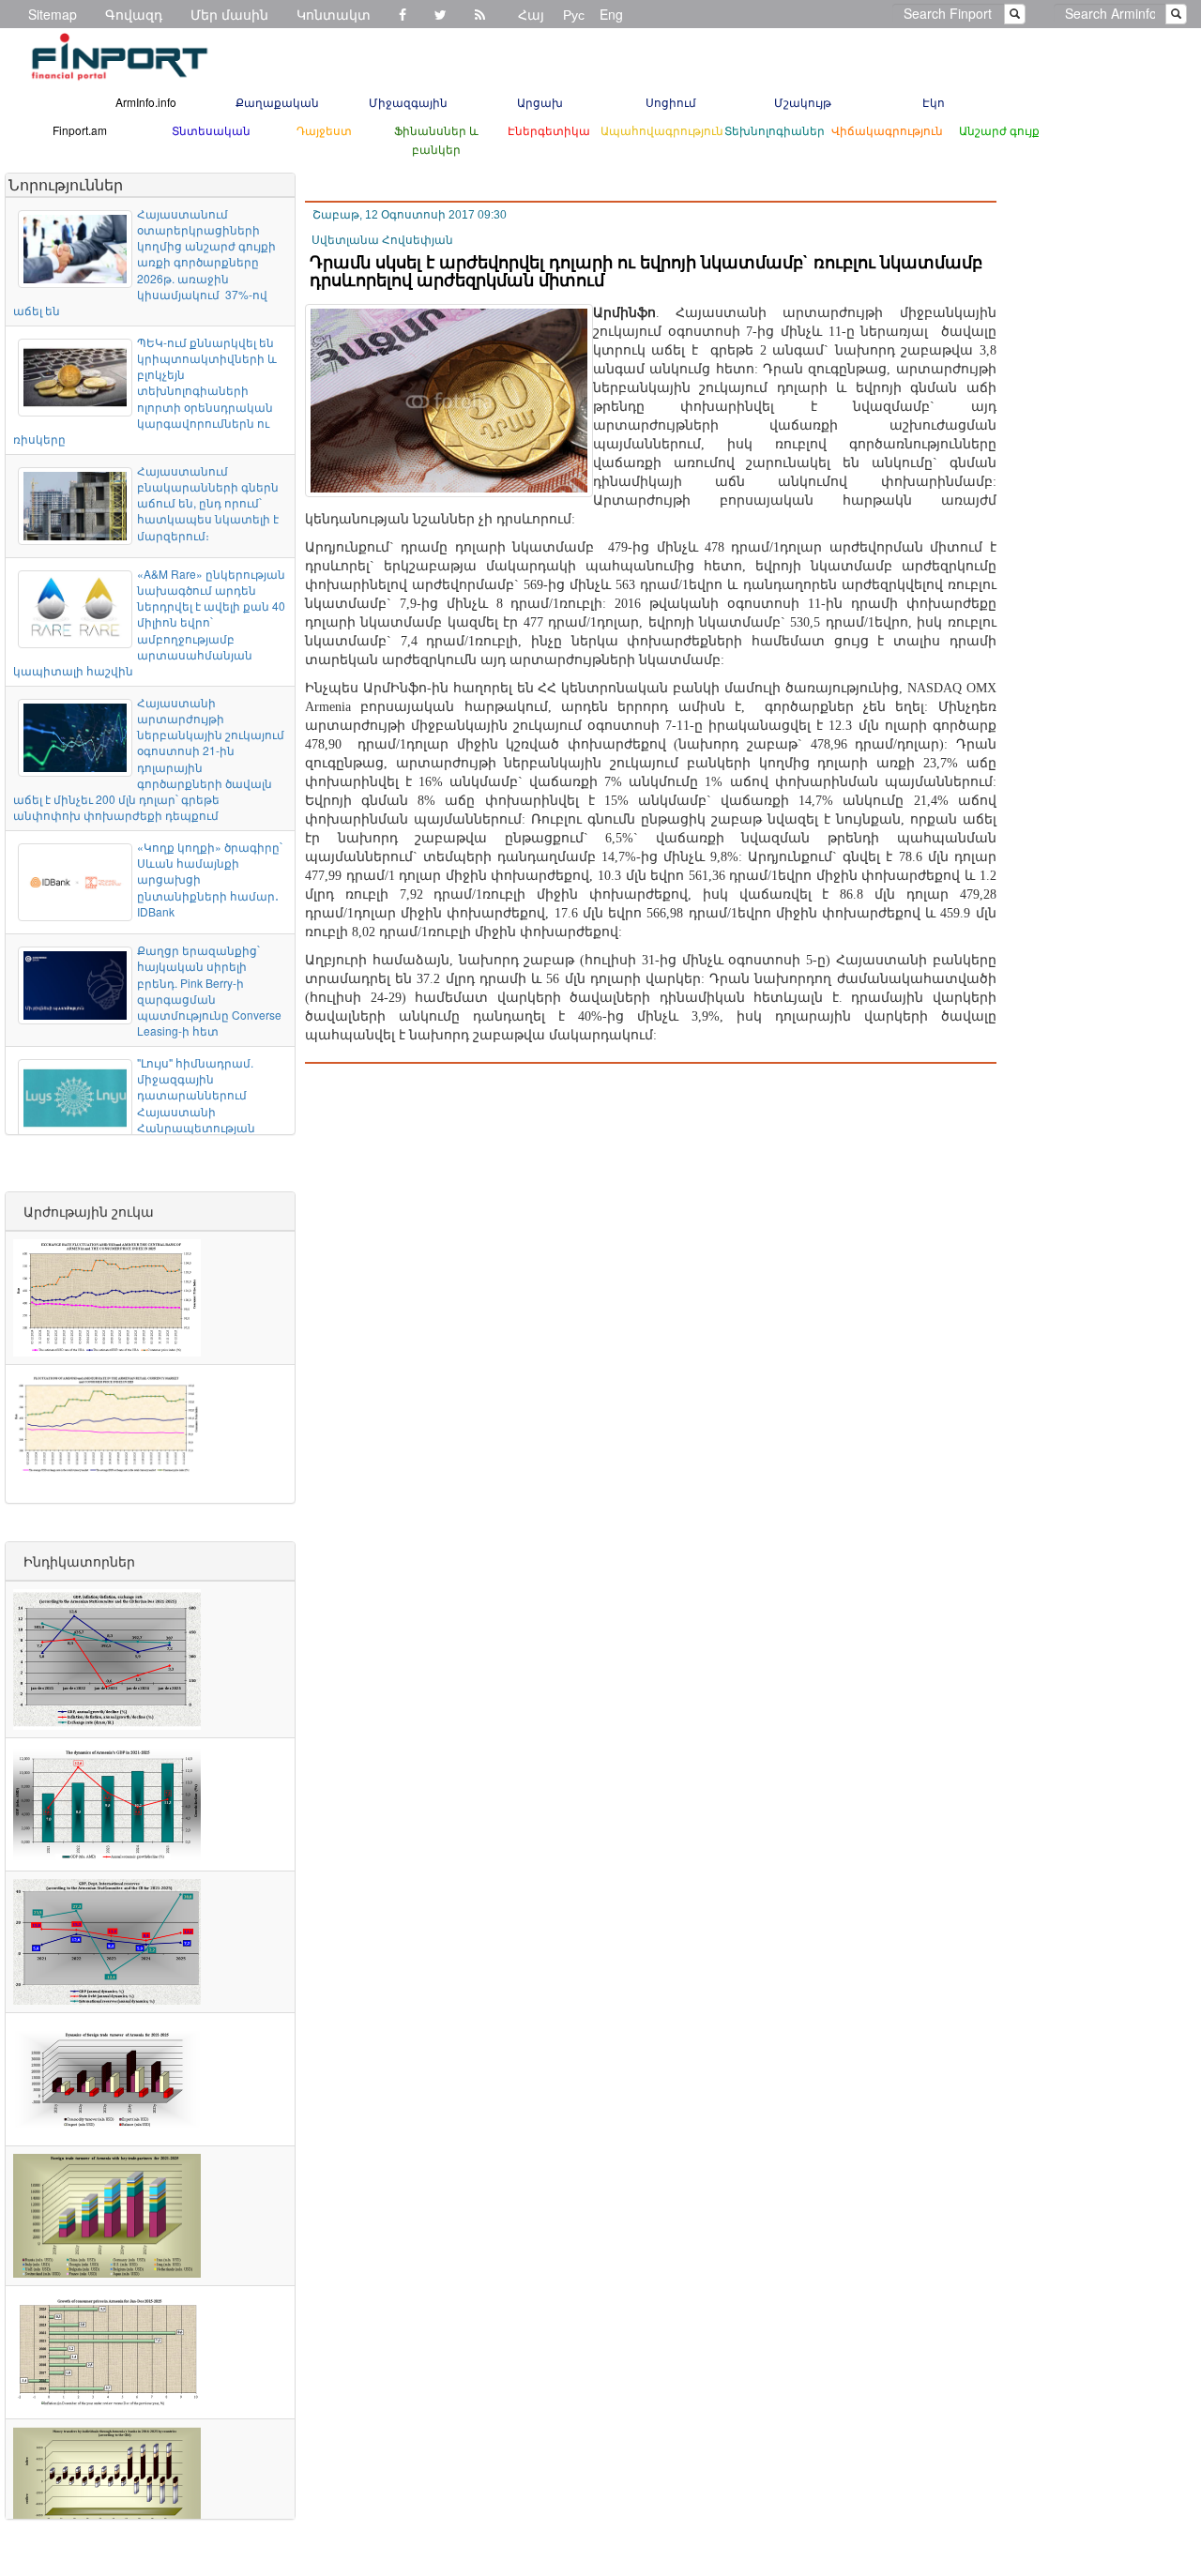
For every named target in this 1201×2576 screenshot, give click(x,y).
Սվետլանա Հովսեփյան (382, 240)
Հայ (531, 14)
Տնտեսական (211, 130)
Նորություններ (66, 184)
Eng (611, 14)
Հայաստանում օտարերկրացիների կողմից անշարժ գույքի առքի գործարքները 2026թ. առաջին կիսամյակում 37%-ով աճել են (144, 262)
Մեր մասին (229, 14)
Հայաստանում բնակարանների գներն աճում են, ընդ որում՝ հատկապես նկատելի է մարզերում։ (208, 503)
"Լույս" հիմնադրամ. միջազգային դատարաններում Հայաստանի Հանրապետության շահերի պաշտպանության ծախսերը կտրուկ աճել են (149, 1111)
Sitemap (53, 14)
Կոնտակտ (334, 14)
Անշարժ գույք (999, 130)
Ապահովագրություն (662, 130)
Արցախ (540, 102)
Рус (574, 14)
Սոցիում (671, 102)
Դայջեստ (324, 130)
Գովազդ (134, 14)
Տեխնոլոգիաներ (775, 130)
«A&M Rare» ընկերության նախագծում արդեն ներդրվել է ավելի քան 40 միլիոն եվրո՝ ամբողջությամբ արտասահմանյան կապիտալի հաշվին (149, 622)
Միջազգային (408, 102)
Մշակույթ (803, 102)
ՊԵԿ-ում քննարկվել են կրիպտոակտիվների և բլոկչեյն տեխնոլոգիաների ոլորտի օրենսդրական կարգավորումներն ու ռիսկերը (145, 390)
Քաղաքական (277, 102)
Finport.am (80, 130)
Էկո (934, 102)
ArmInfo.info (146, 102)
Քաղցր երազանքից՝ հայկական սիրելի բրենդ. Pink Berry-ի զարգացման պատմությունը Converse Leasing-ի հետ (209, 990)
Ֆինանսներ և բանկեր (436, 139)
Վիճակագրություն (887, 130)
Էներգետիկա (549, 130)
